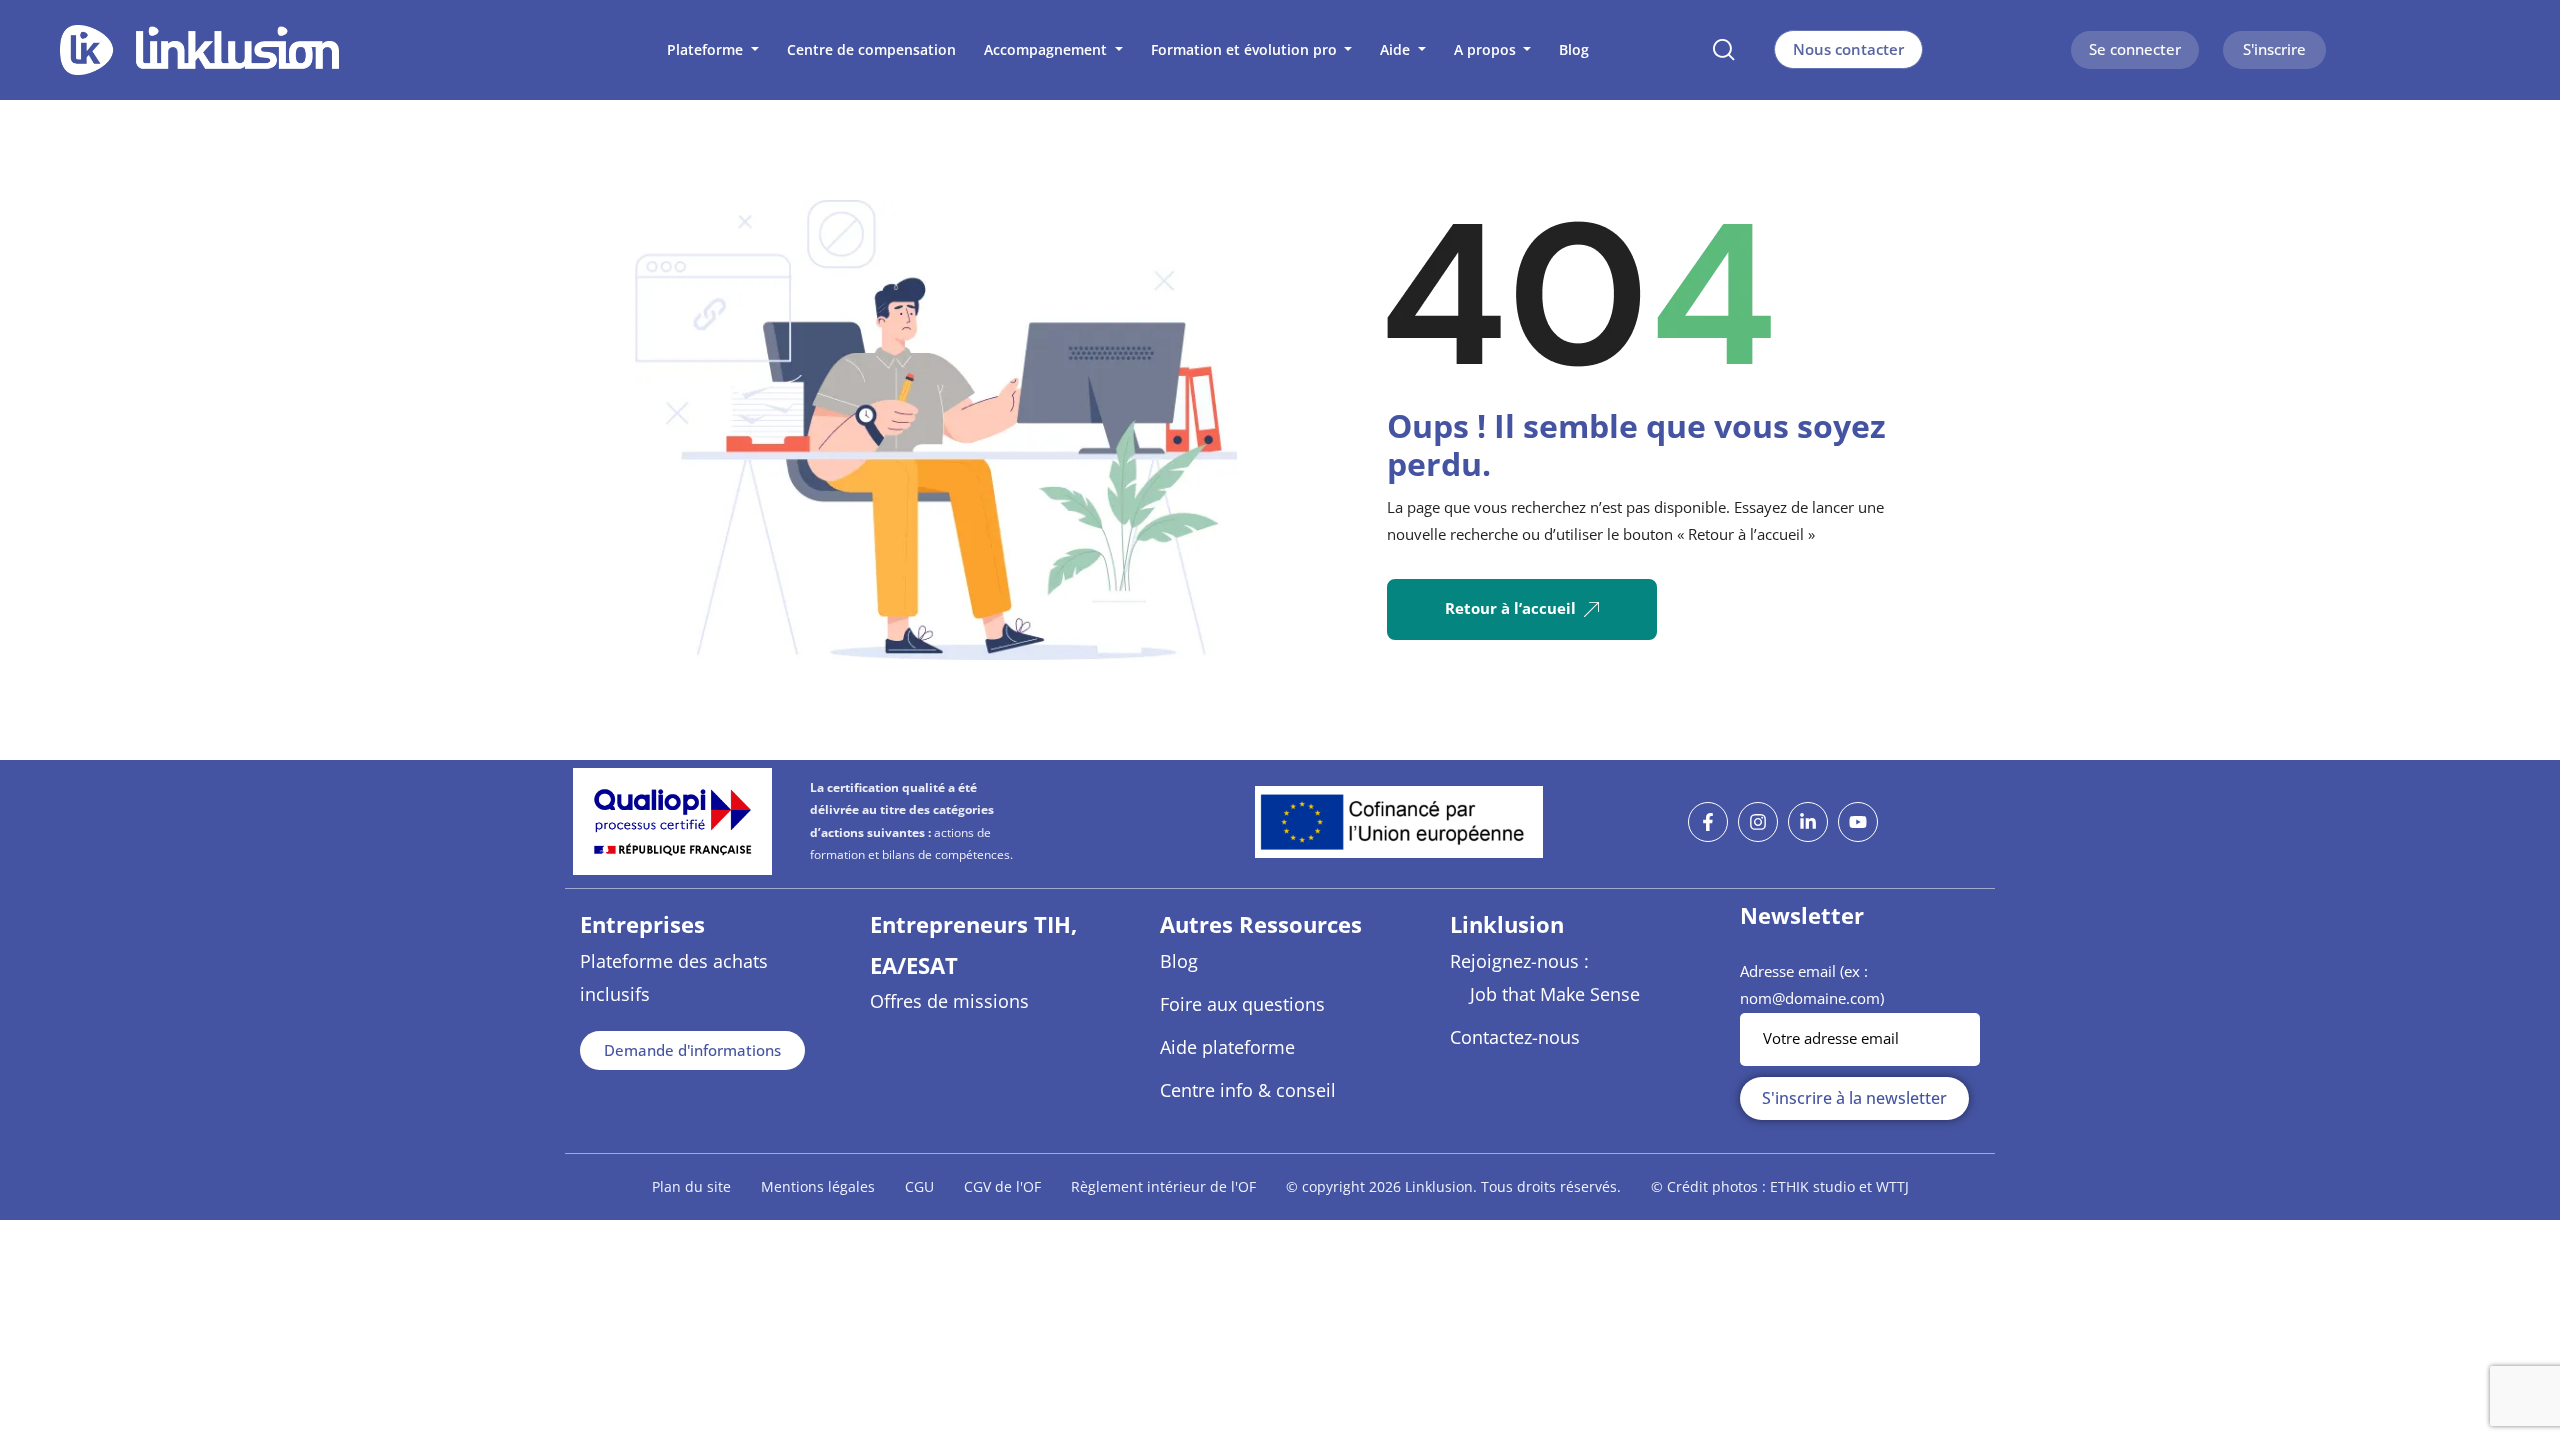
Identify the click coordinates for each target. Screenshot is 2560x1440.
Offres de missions (949, 1001)
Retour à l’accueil (1510, 608)
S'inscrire (2274, 49)
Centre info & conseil (1248, 1090)
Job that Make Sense (1555, 994)
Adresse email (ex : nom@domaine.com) (1812, 985)
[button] (713, 50)
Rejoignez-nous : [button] (1519, 961)
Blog (1179, 961)
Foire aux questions (1242, 1004)
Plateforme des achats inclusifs (674, 977)
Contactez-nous (1515, 1037)
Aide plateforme (1227, 1047)
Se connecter (2135, 49)
